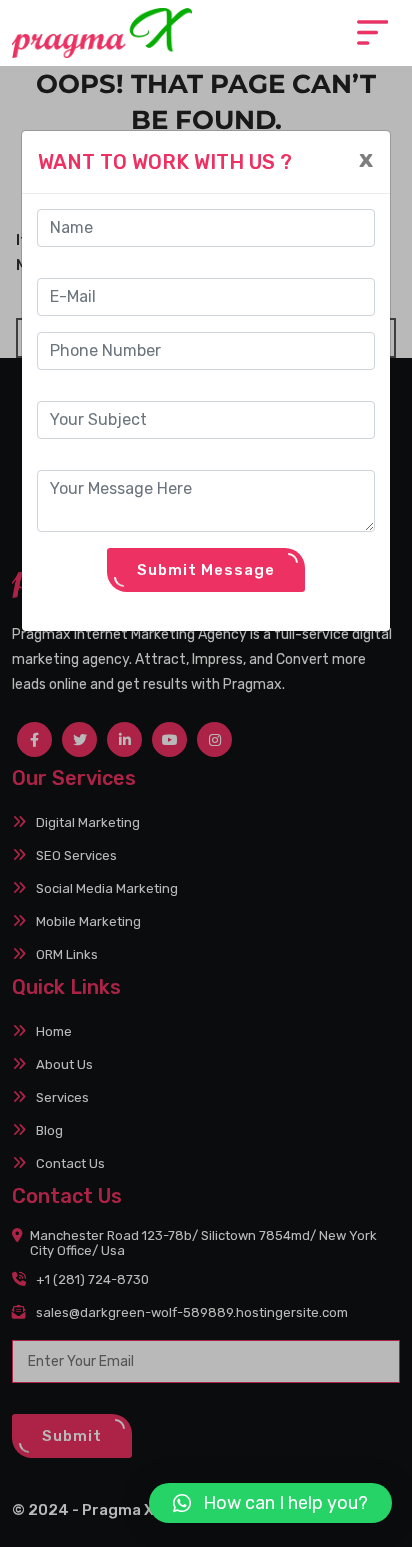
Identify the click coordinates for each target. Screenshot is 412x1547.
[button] (270, 1503)
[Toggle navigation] (372, 32)
